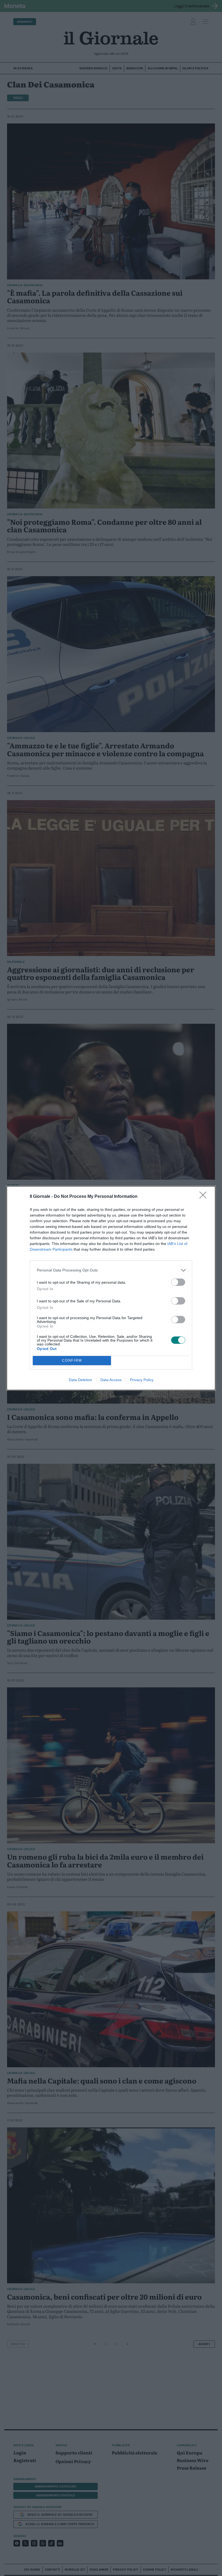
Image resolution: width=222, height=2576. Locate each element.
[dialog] (111, 1288)
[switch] (178, 1282)
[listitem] (111, 1270)
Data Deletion (80, 1380)
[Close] (205, 1197)
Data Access (111, 1380)
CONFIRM (72, 1360)
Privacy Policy (142, 1380)
